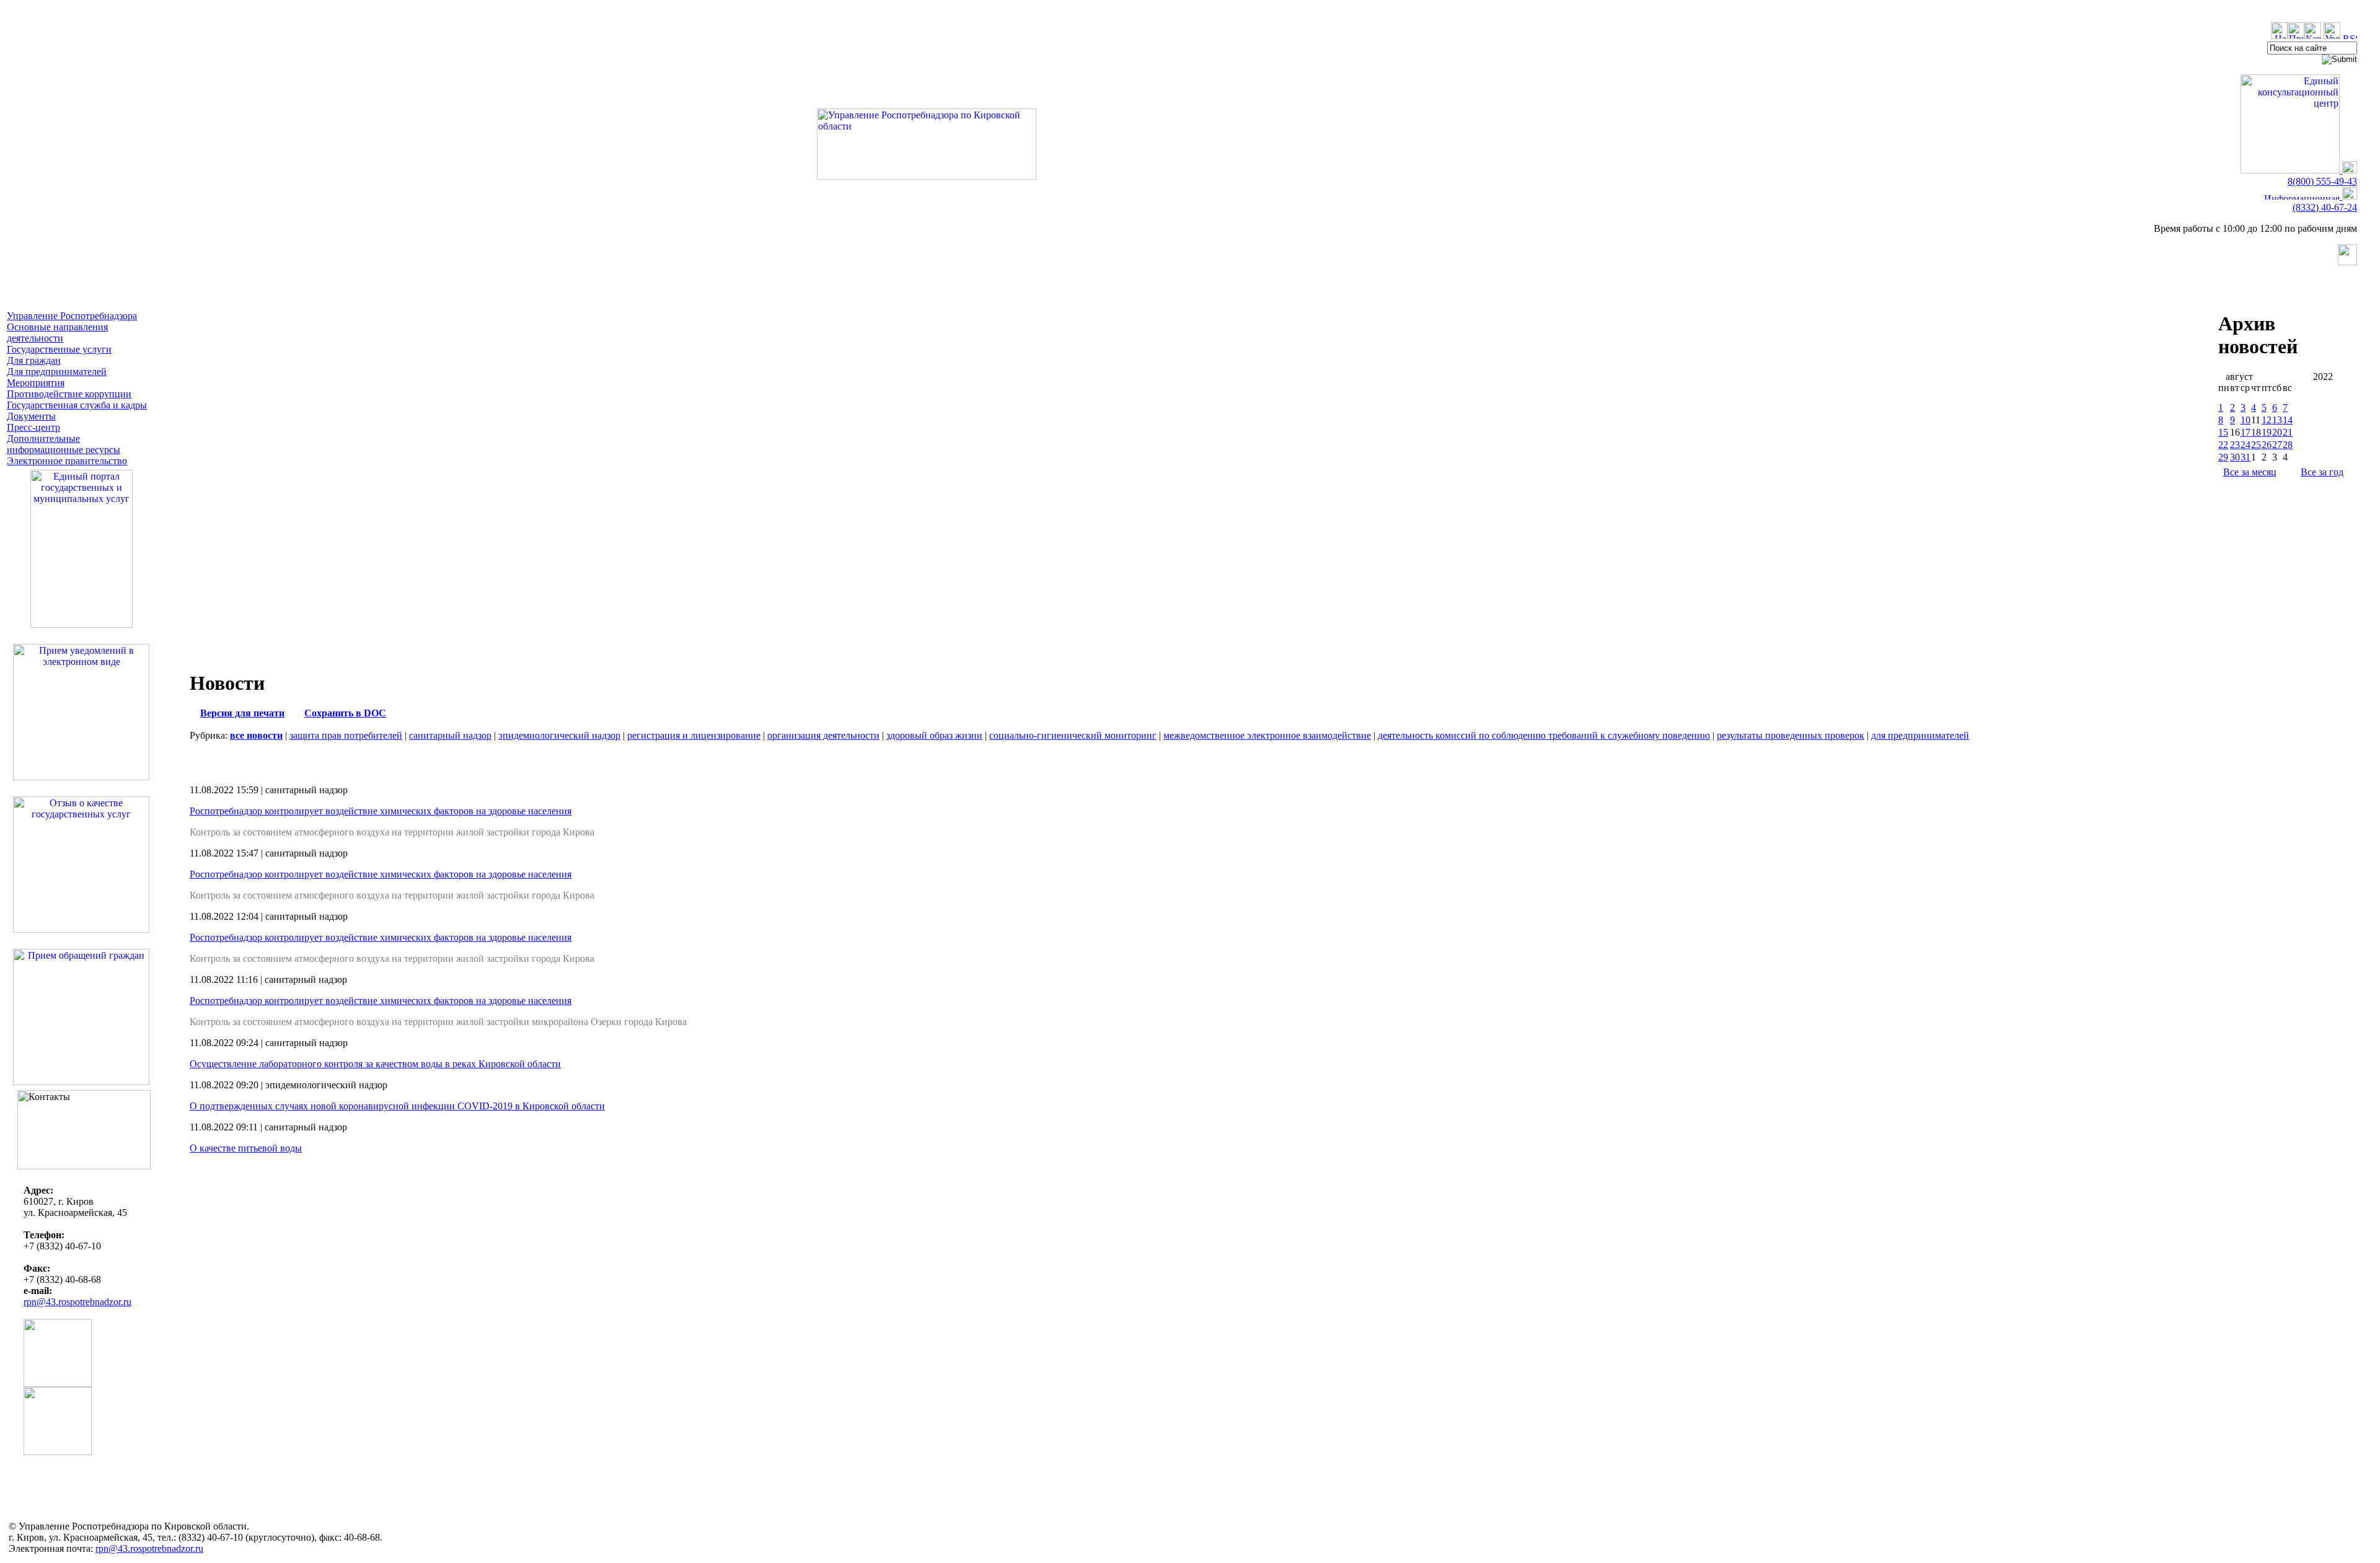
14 (2288, 420)
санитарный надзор (450, 735)
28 (2288, 445)
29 (2223, 457)
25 (2256, 445)
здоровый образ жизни (934, 735)
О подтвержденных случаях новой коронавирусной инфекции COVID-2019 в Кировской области (397, 1106)
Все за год (2322, 472)
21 (2288, 432)
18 (2256, 432)
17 (2246, 432)
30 (2235, 457)
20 (2277, 432)
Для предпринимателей (57, 372)
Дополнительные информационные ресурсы (64, 444)
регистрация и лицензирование (694, 735)
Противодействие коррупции (69, 394)
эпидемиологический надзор (559, 735)
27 (2277, 445)
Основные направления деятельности (57, 332)
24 (2246, 445)
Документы (31, 416)
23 (2235, 445)
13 (2277, 420)
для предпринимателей (1920, 735)
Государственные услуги (59, 349)
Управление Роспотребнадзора (72, 316)
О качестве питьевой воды (246, 1148)
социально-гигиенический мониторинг (1073, 735)
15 (2223, 432)
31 (2246, 457)
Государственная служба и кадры (77, 405)
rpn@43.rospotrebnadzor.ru (77, 1302)
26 (2267, 445)
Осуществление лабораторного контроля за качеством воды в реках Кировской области (375, 1064)
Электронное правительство (67, 461)
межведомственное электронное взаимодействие (1267, 735)
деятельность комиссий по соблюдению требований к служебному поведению (1544, 735)
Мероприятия (36, 383)
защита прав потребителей (346, 735)
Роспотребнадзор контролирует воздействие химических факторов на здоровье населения (381, 811)
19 (2267, 432)
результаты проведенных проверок (1791, 735)
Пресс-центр (33, 427)
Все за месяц (2250, 472)
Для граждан (34, 360)
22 (2223, 445)
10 (2246, 420)
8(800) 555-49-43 (2322, 181)
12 (2267, 420)
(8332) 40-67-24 (2325, 207)
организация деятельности (823, 735)
